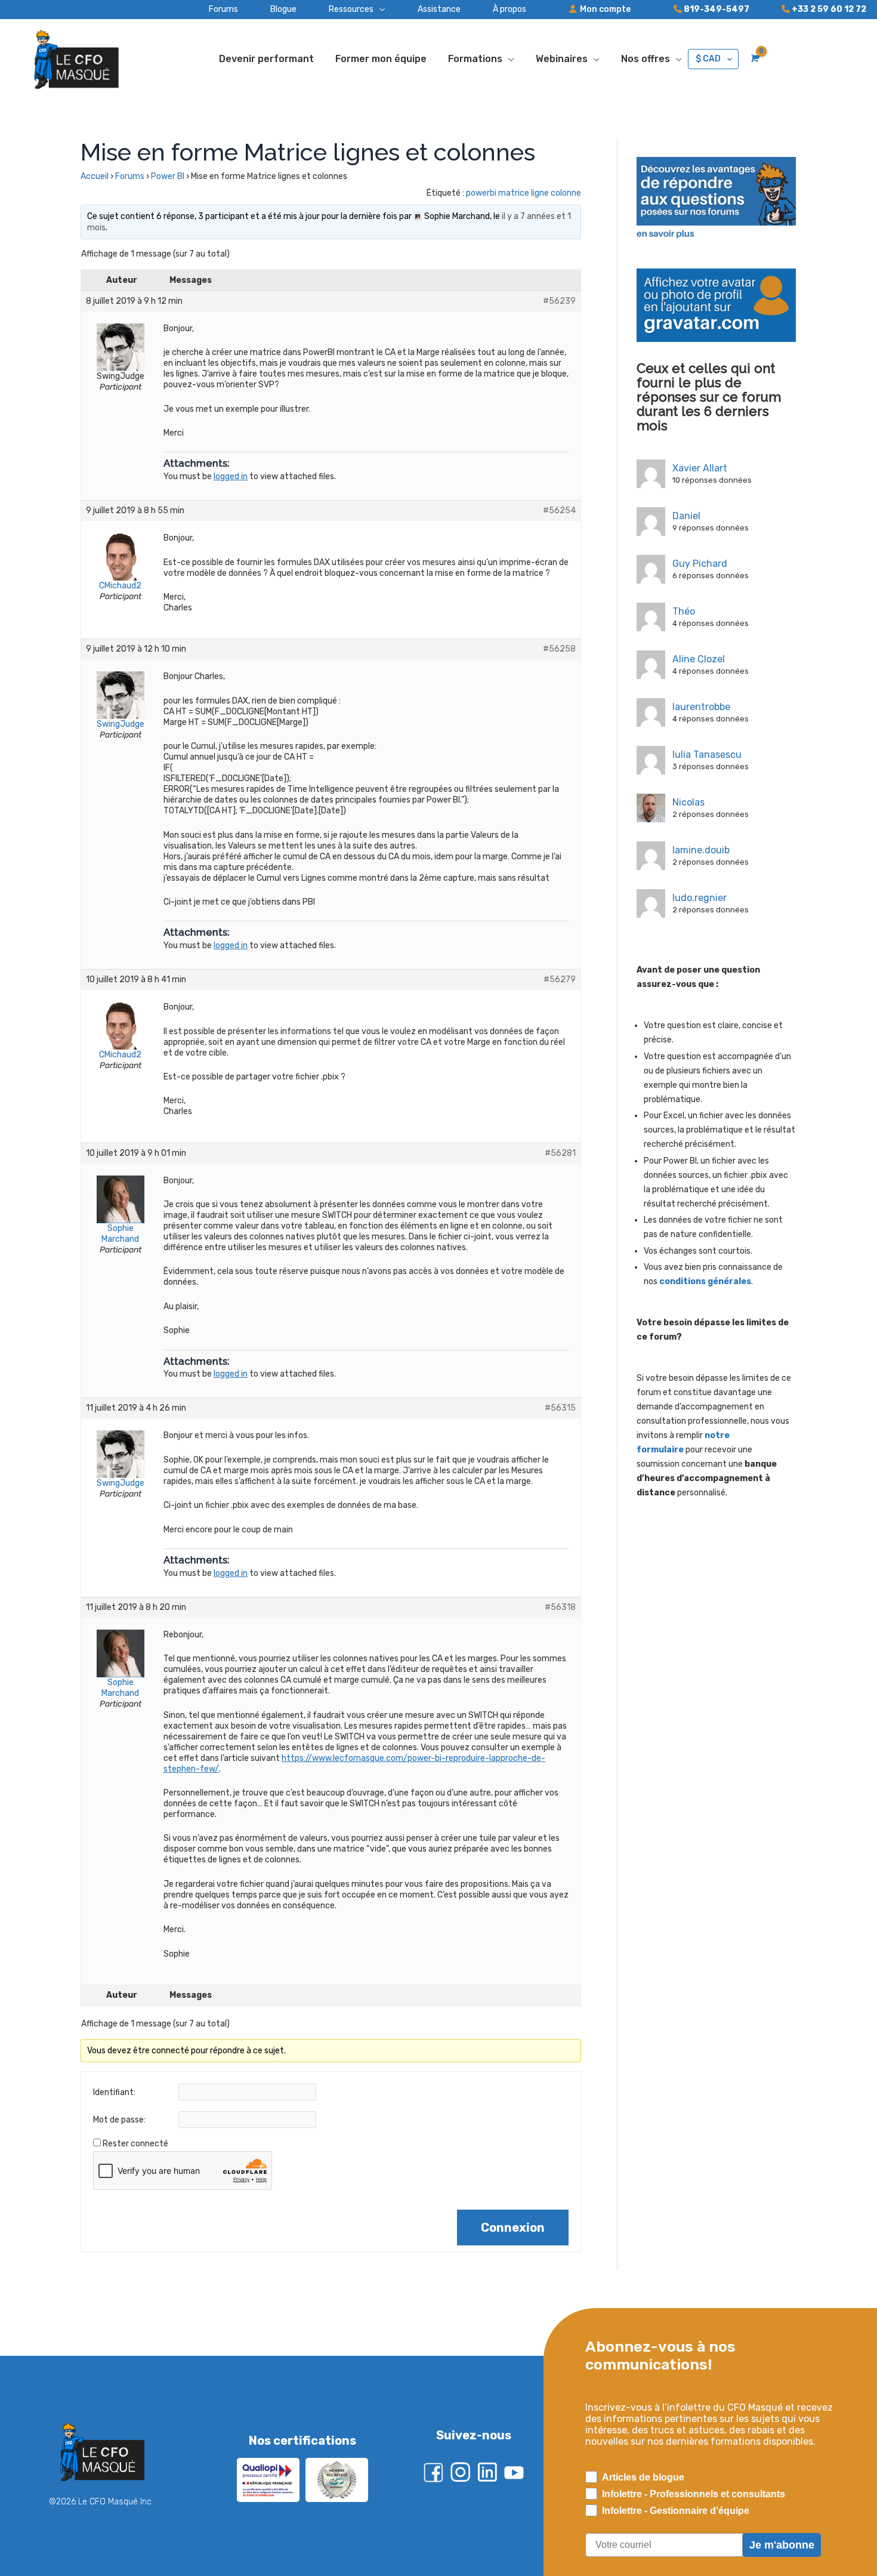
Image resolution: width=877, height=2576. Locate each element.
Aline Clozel (699, 659)
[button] (341, 10)
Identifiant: (114, 2092)
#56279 (560, 980)
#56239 (559, 301)
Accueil (95, 176)
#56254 (559, 510)
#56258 (559, 649)
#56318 (560, 1607)
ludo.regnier (700, 898)
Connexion (513, 2228)
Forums (130, 176)
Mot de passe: (119, 2120)
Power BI (168, 176)
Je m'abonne (782, 2545)
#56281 (560, 1153)
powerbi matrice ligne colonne (524, 193)
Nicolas (688, 802)
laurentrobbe (701, 707)
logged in (231, 476)
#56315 (560, 1408)
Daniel (686, 516)
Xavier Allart (700, 468)
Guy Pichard (700, 564)
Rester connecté (135, 2144)
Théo (684, 611)
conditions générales (705, 1281)
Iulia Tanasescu (707, 755)
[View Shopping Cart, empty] (754, 58)
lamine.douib (701, 850)
